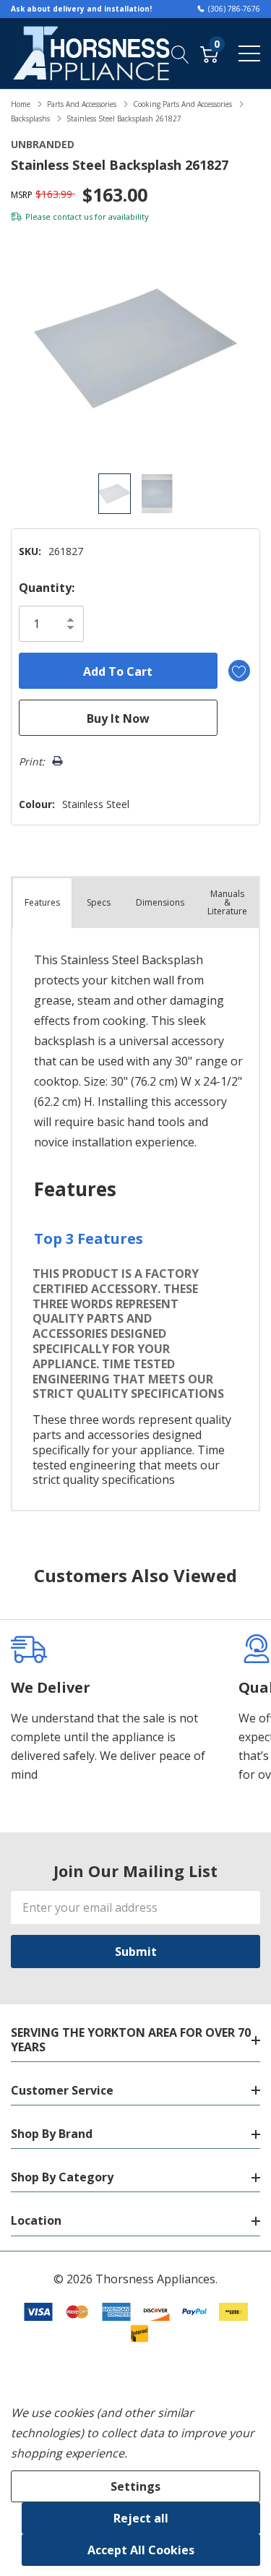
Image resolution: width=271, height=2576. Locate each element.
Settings (135, 2486)
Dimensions (160, 902)
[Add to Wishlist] (239, 671)
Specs (99, 902)
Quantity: (47, 588)
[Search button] (180, 53)
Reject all (141, 2518)
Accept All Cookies (141, 2550)
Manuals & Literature (227, 902)
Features (42, 902)
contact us (73, 216)
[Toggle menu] (249, 53)
